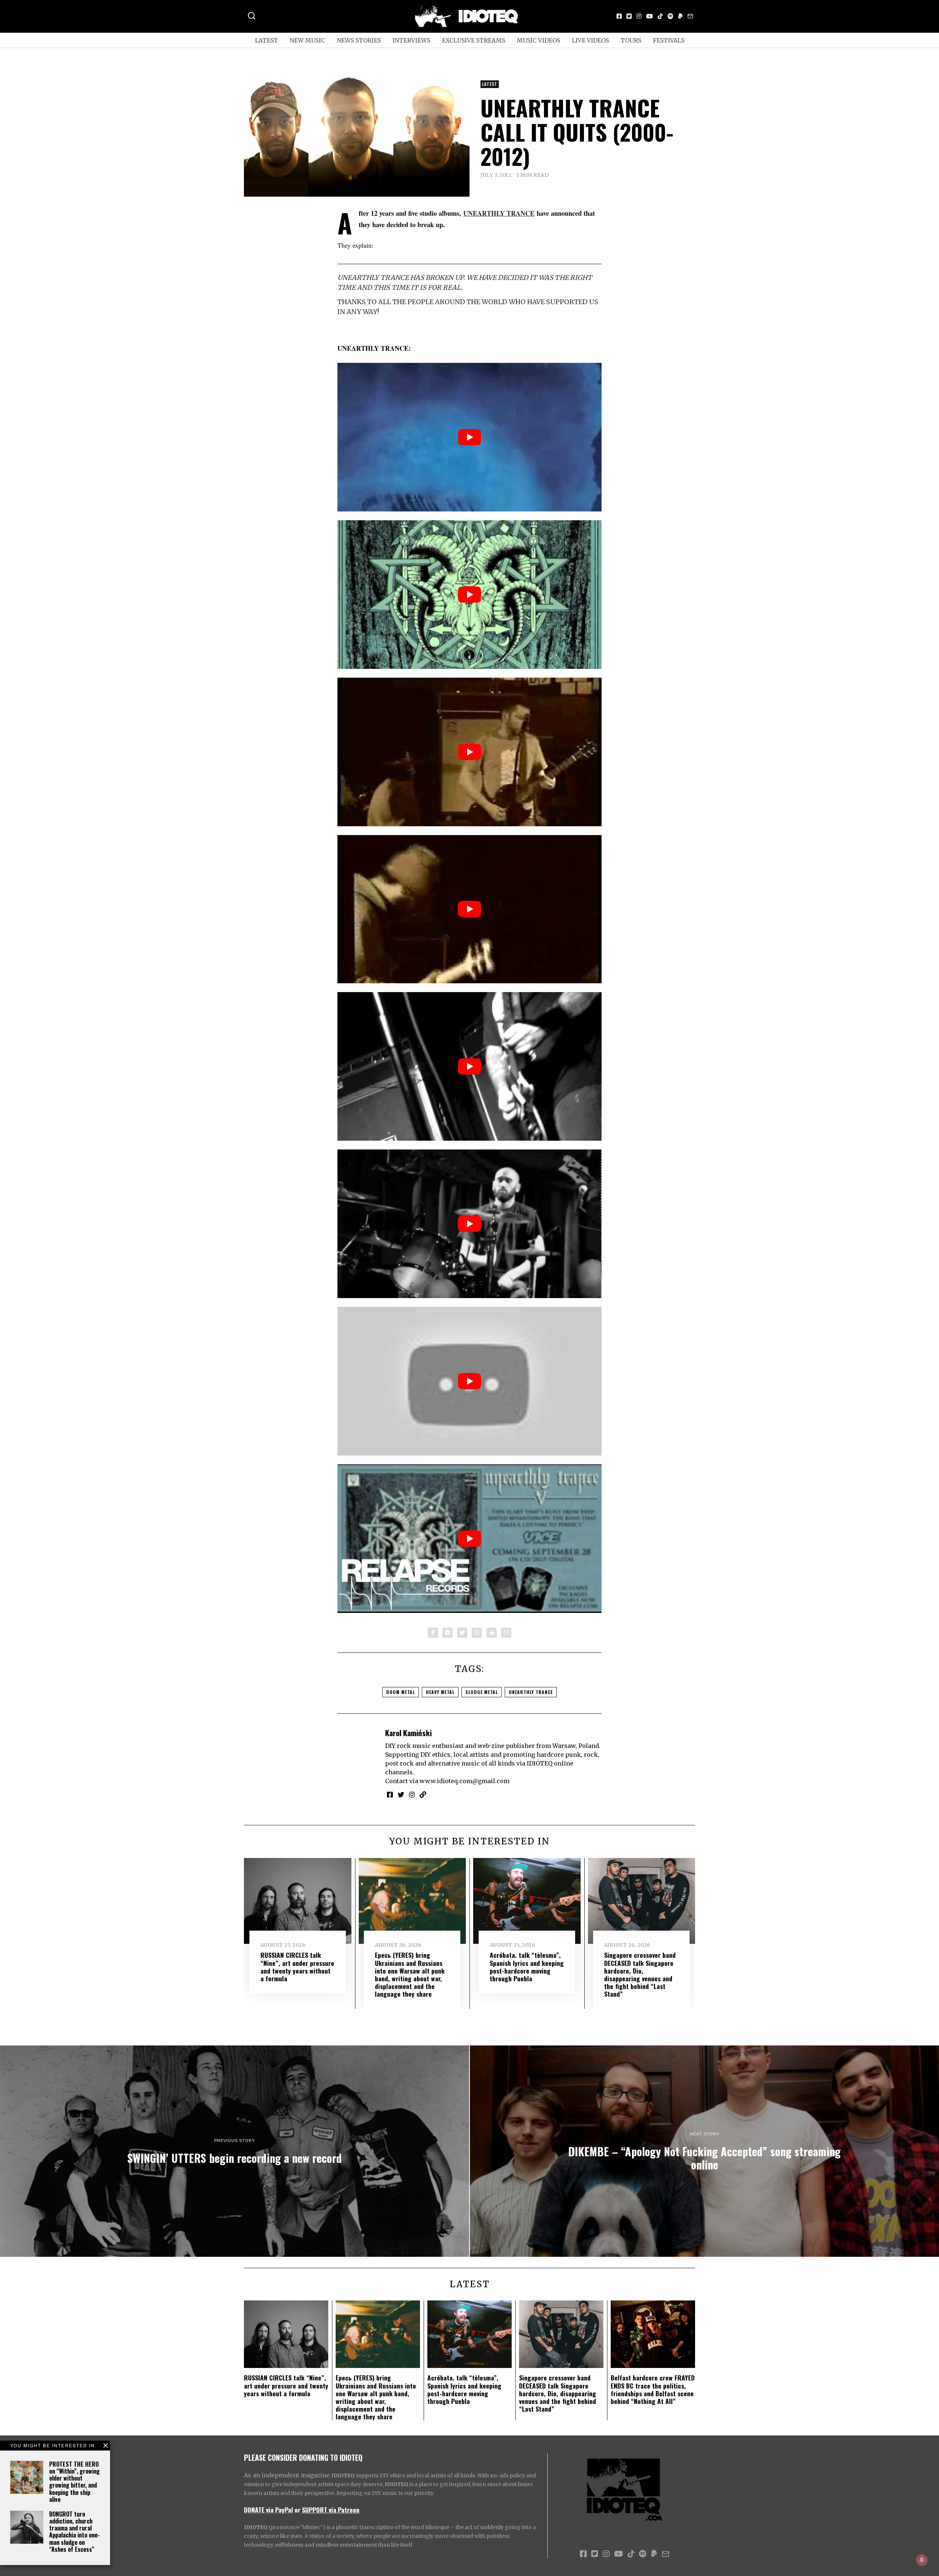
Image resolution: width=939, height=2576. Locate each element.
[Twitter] (629, 16)
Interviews (411, 40)
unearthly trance (531, 1692)
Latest (266, 40)
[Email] (690, 16)
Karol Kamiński (408, 1733)
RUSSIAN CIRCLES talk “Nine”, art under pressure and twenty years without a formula (297, 1966)
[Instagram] (639, 16)
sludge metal (482, 1692)
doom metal (401, 1692)
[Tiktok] (660, 16)
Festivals (669, 40)
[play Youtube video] (469, 437)
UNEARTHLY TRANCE (499, 213)
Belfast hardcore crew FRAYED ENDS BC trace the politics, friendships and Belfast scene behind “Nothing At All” (653, 2389)
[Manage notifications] (922, 2560)
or (297, 2510)
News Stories (359, 40)
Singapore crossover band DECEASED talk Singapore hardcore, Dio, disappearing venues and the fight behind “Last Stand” (640, 1974)
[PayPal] (680, 16)
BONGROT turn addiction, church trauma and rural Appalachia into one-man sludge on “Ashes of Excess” (74, 2532)
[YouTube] (650, 16)
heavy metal (440, 1692)
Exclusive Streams (474, 40)
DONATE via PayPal (268, 2510)
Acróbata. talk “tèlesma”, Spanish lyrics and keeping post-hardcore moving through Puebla (527, 1966)
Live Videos (590, 40)
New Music (307, 40)
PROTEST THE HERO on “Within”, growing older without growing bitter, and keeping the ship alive (74, 2482)
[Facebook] (619, 16)
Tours (631, 40)
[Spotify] (671, 16)
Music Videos (538, 40)
